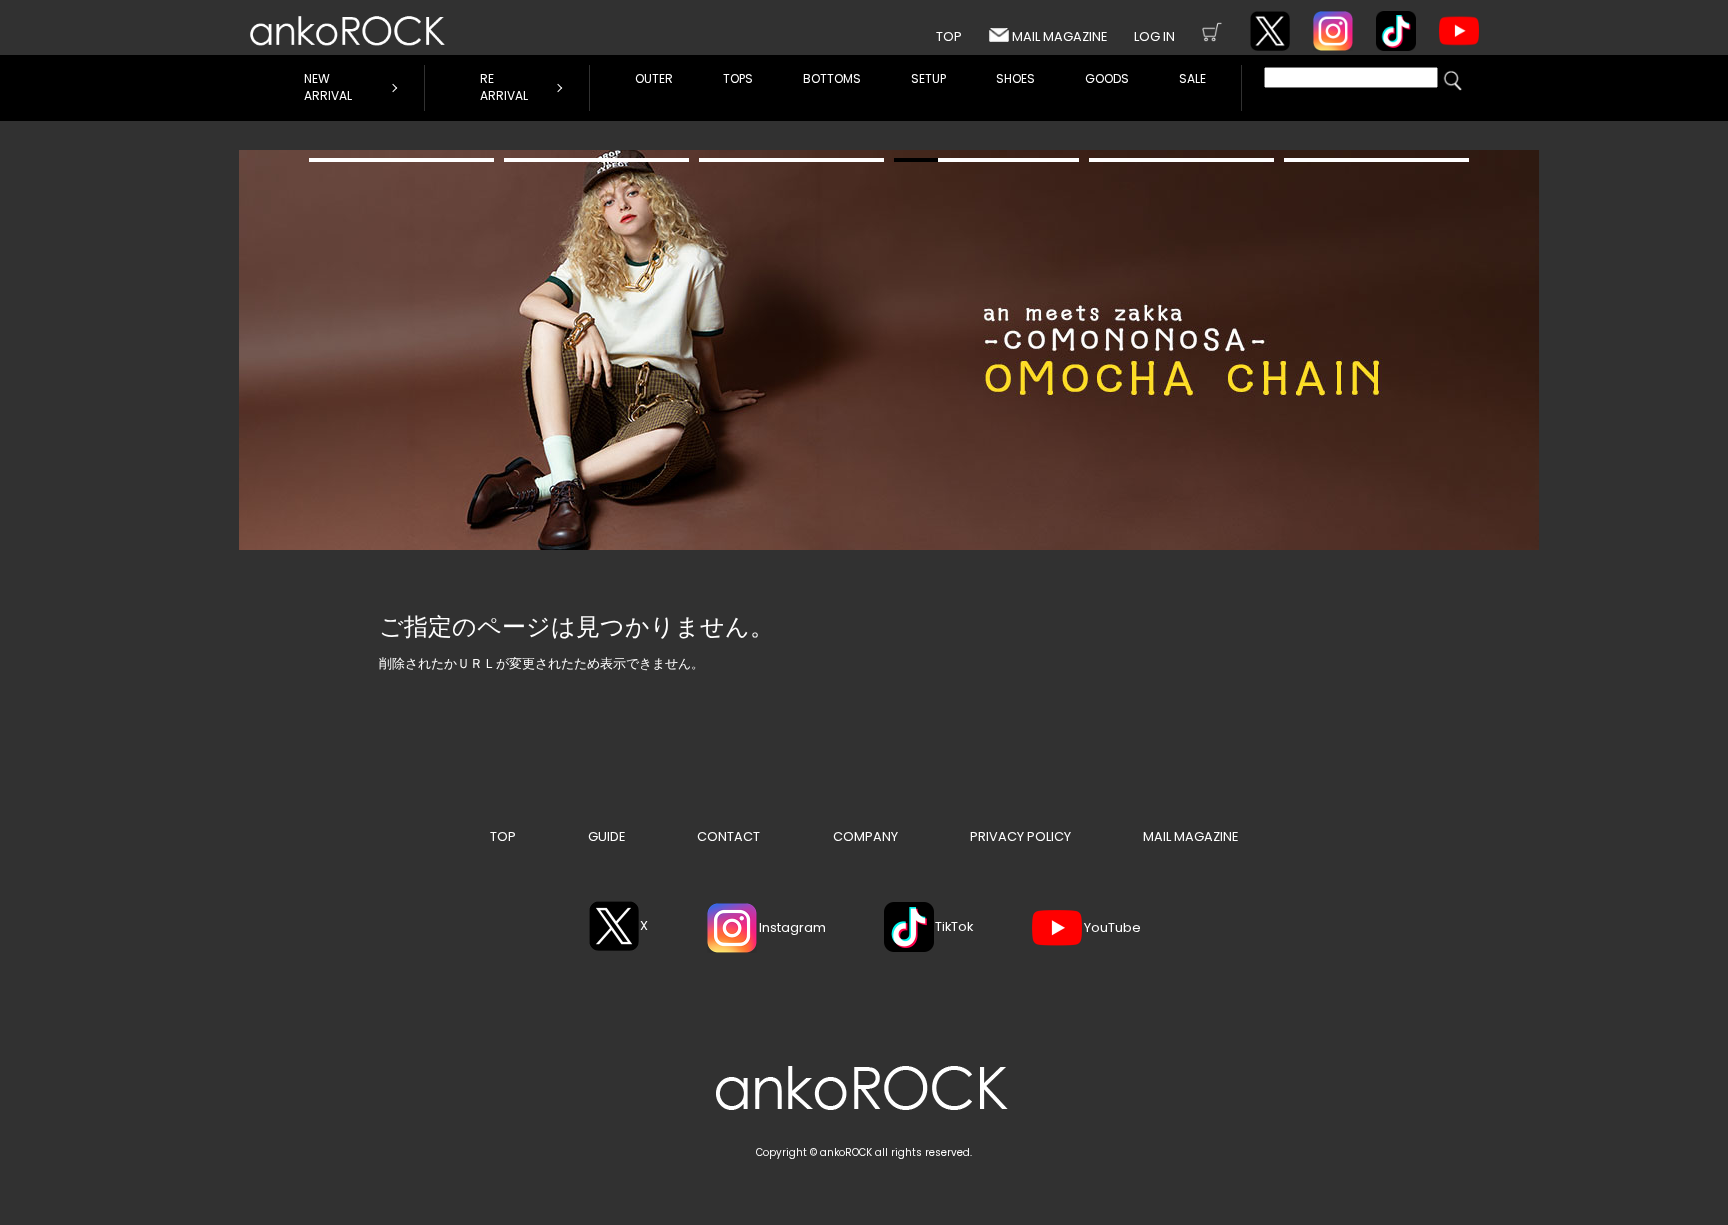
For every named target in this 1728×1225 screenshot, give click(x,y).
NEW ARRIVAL (328, 87)
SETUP (928, 78)
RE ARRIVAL (504, 87)
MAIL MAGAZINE (1059, 36)
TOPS (738, 78)
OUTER (654, 78)
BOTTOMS (832, 78)
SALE (1192, 78)
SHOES (1015, 78)
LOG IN (1154, 36)
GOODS (1107, 78)
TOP (949, 36)
